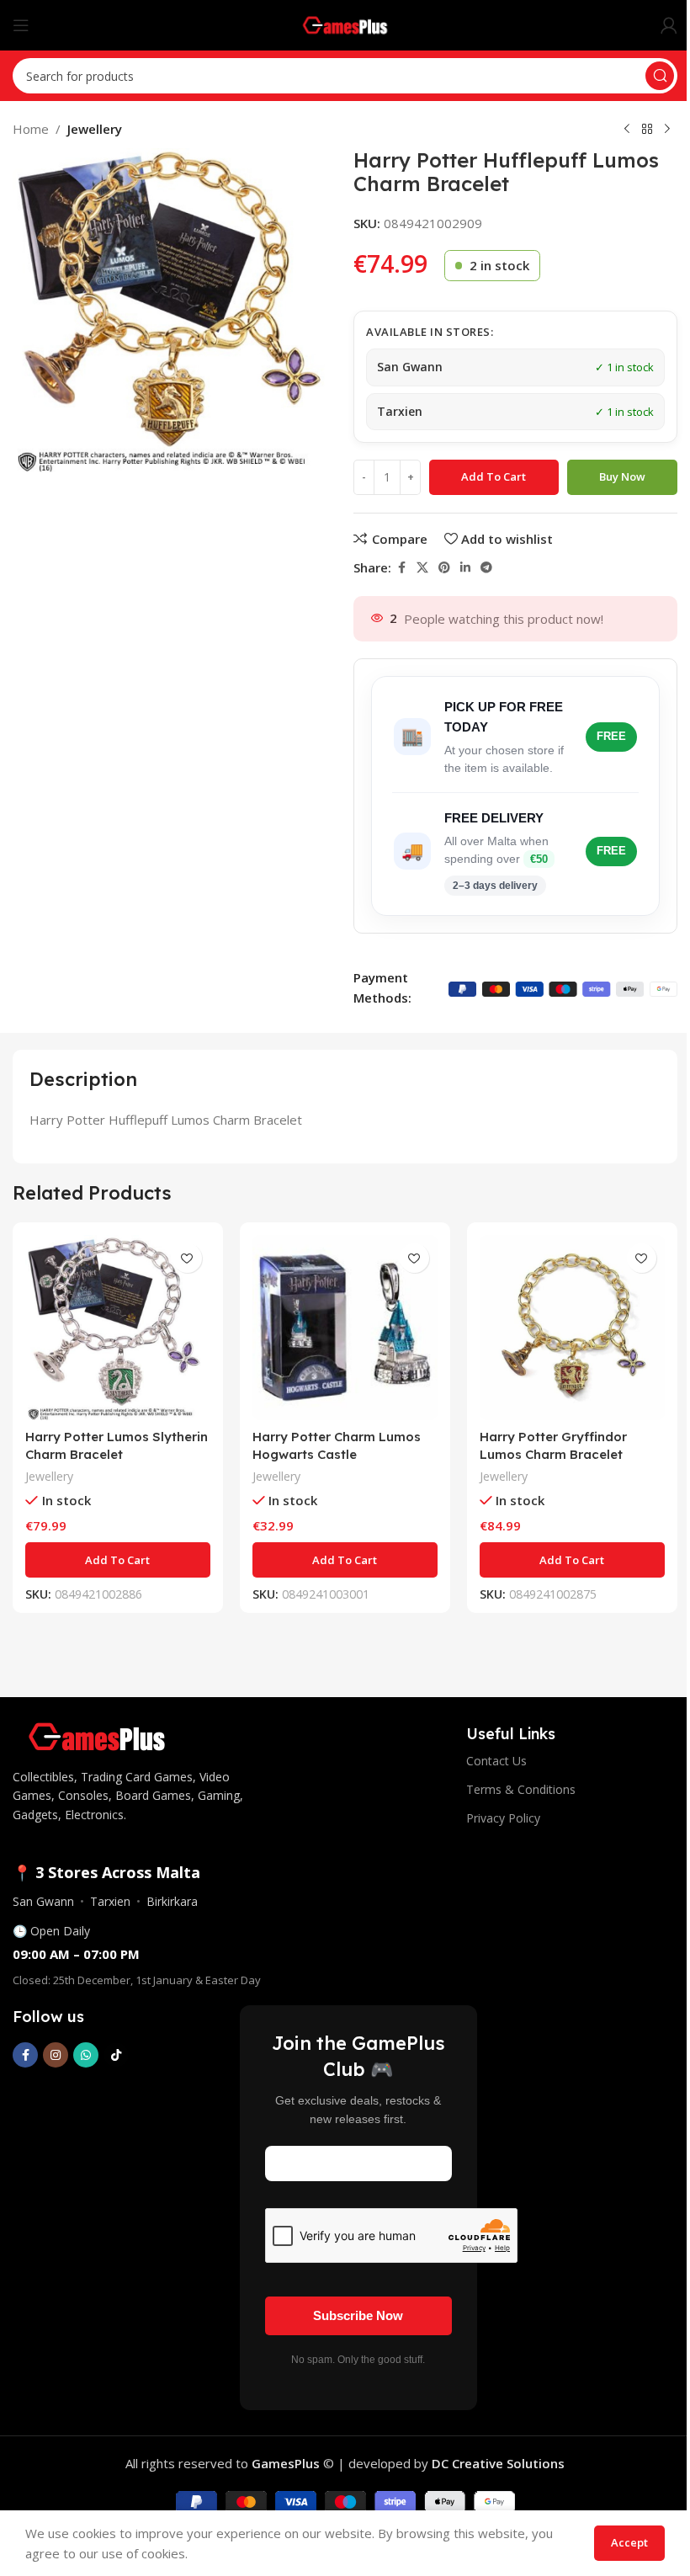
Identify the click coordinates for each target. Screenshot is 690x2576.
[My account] (669, 25)
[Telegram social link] (486, 568)
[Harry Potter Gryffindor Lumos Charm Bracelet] (572, 1328)
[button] (118, 1560)
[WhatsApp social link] (86, 2055)
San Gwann (43, 1901)
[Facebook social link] (401, 568)
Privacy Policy (503, 1818)
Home (31, 129)
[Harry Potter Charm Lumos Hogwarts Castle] (345, 1328)
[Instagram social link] (56, 2055)
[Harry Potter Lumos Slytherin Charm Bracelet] (118, 1328)
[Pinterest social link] (444, 568)
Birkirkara (172, 1901)
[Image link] (97, 1735)
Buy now (622, 476)
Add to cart (494, 476)
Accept (629, 2542)
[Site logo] (345, 24)
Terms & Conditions (521, 1789)
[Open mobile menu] (21, 25)
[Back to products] (647, 130)
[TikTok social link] (116, 2055)
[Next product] (667, 130)
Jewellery (95, 129)
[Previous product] (627, 130)
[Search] (660, 76)
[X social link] (422, 568)
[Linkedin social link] (465, 568)
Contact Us (496, 1761)
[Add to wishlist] (187, 1258)
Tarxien (110, 1901)
